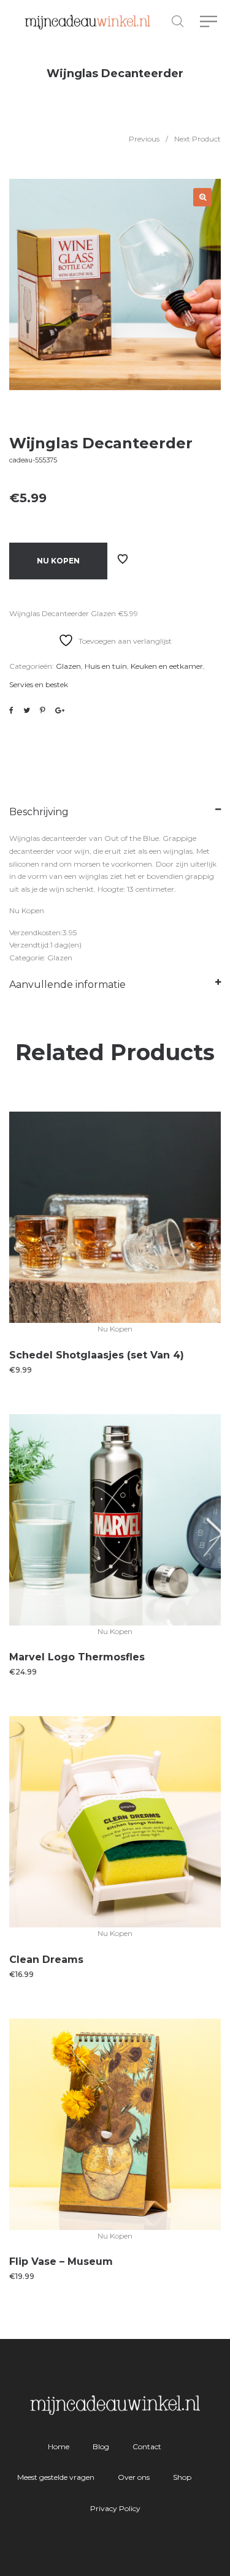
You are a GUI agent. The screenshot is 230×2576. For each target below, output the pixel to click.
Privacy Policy (115, 2508)
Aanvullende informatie (67, 985)
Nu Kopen (58, 561)
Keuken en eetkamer (167, 666)
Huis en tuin (106, 666)
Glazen (68, 666)
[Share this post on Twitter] (27, 710)
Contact (147, 2446)
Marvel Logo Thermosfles (77, 1657)
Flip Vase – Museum (61, 2262)
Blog (101, 2446)
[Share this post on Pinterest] (43, 710)
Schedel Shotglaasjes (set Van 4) (97, 1355)
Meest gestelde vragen (56, 2477)
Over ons (134, 2477)
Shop (182, 2477)
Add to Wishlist (123, 559)
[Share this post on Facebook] (11, 710)
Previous (144, 139)
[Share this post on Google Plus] (60, 710)
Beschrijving (39, 812)
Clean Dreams (46, 1960)
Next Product (197, 139)
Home (59, 2446)
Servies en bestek (39, 684)
